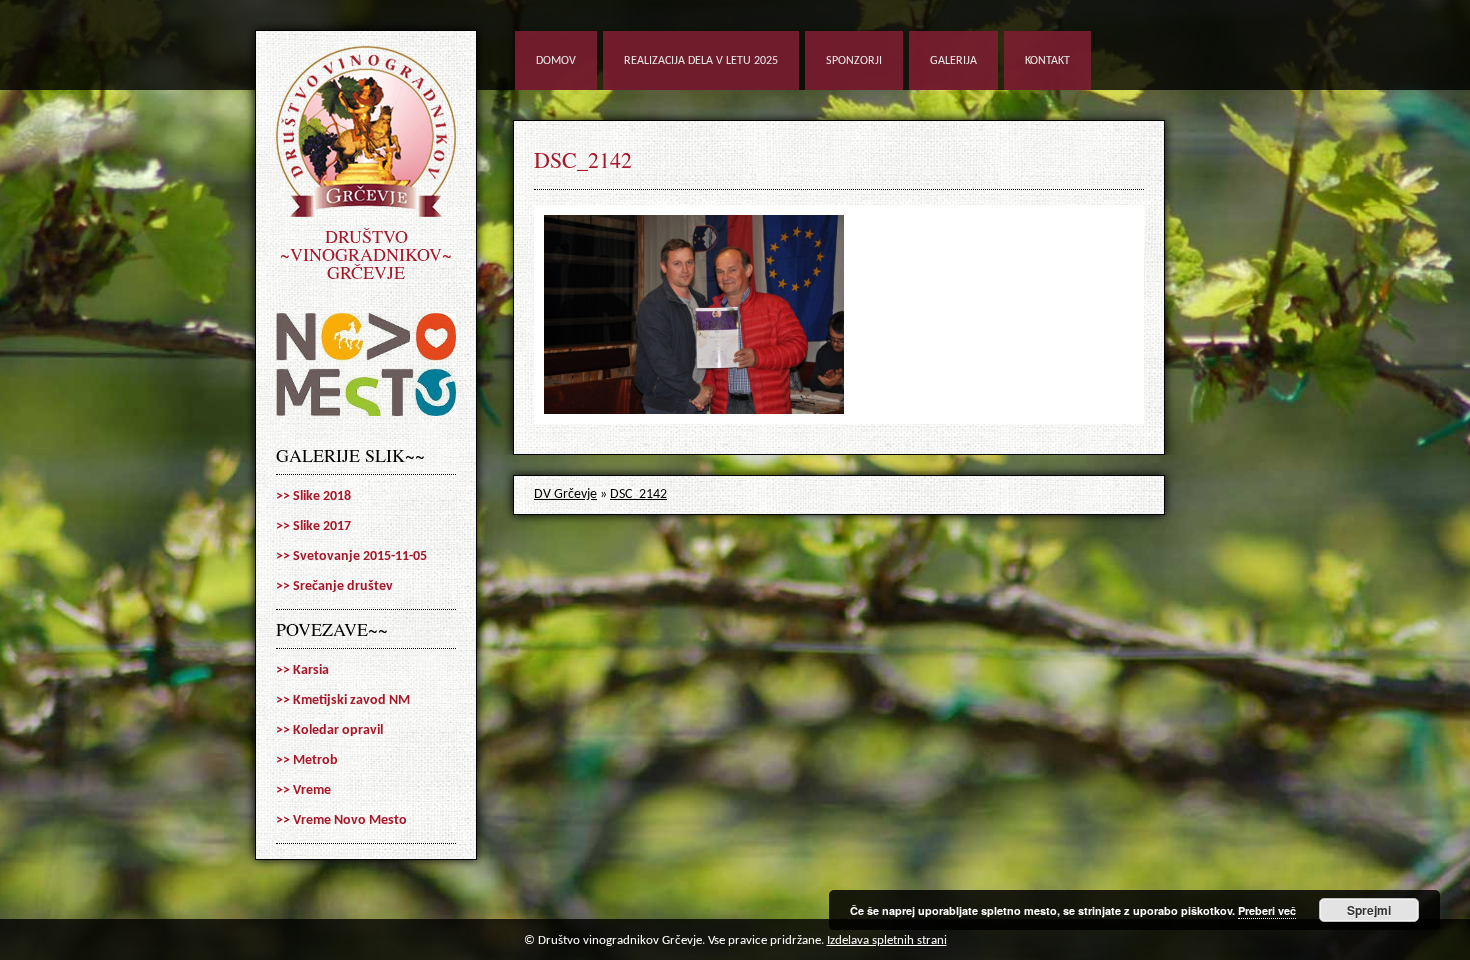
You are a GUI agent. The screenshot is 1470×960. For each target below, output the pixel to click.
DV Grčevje (565, 494)
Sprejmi (1369, 910)
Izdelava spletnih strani (887, 940)
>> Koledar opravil (329, 730)
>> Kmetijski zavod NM (343, 700)
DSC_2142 (583, 159)
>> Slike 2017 (313, 526)
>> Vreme (303, 790)
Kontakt (1047, 61)
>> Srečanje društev (334, 586)
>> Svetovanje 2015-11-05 (351, 556)
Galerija (953, 61)
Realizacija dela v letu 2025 (701, 61)
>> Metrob (307, 760)
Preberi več (1267, 910)
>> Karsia (302, 670)
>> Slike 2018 (313, 496)
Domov (556, 61)
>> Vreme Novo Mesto (341, 820)
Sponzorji (854, 61)
